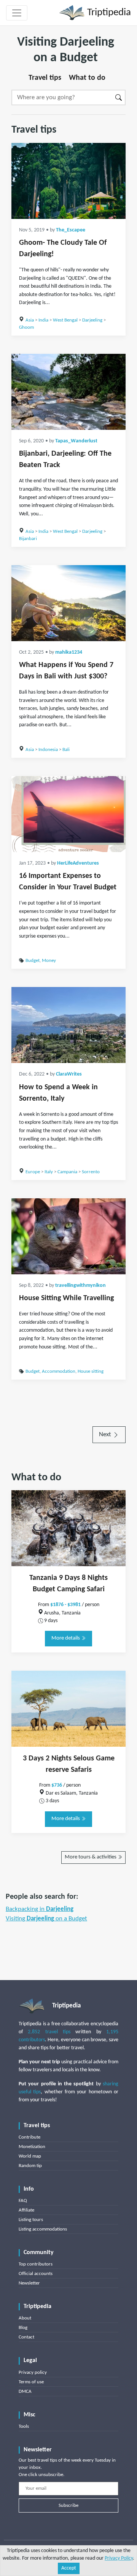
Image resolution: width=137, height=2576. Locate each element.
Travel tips (45, 78)
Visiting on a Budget (46, 1919)
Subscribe (68, 2506)
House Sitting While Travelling (66, 1298)
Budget (33, 961)
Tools (24, 2426)
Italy (49, 1172)
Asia (30, 320)
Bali (66, 750)
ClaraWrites (69, 1074)
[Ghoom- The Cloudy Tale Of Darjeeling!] (68, 181)
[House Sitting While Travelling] (68, 1236)
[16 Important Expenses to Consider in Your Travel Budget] (68, 814)
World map (30, 2156)
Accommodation (59, 1371)
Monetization (32, 2147)
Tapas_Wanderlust (76, 441)
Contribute (29, 2137)
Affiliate (26, 2210)
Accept (69, 2568)
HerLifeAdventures (78, 863)
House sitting (91, 1371)
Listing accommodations (43, 2229)
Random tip (30, 2166)
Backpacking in (40, 1909)
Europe (33, 1172)
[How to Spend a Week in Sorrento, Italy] (68, 1025)
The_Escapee (71, 230)
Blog (23, 2328)
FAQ (23, 2201)
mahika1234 (69, 652)
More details (66, 1638)
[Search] (119, 97)
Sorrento (91, 1172)
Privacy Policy (119, 2558)
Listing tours (31, 2220)
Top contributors (36, 2264)
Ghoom (26, 327)
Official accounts (36, 2274)
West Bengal (65, 320)
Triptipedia (108, 13)
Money (49, 961)
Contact (26, 2337)
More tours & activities (91, 1857)
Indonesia (48, 750)
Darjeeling (92, 320)
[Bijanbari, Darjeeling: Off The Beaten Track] (68, 392)
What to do (87, 78)
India (43, 320)
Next (106, 1435)
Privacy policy (33, 2372)
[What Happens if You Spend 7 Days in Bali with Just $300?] (68, 603)
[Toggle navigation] (17, 13)
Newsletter (29, 2283)
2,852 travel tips (49, 2032)
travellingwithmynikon (80, 1286)
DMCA (25, 2391)
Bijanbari (28, 539)
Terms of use (31, 2382)
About (25, 2318)
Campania (67, 1172)
